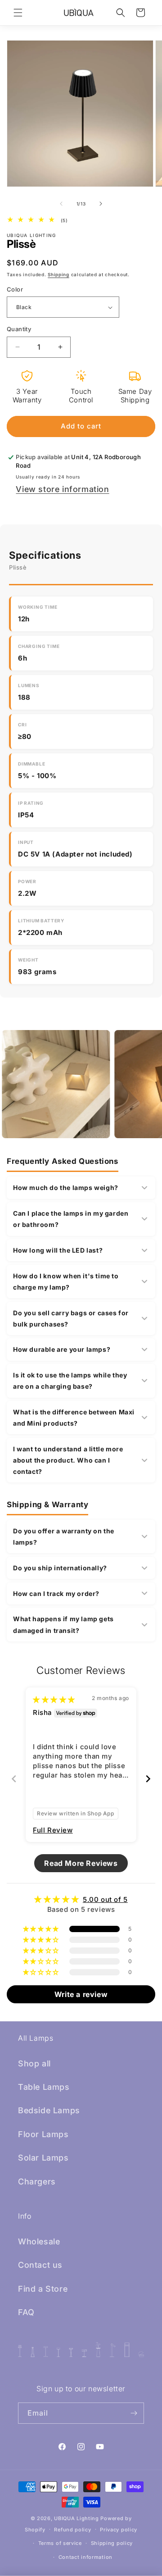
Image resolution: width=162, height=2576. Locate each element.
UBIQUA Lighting (76, 2518)
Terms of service (60, 2543)
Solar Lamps (43, 2158)
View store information (62, 489)
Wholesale (39, 2241)
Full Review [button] (53, 1830)
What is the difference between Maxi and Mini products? (74, 1418)
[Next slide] (148, 1779)
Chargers (37, 2182)
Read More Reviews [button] (81, 1863)
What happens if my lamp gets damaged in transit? (63, 1624)
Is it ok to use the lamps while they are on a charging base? (70, 1381)
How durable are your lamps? (62, 1349)
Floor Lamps (43, 2134)
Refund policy (72, 2530)
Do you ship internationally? (60, 1568)
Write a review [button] (81, 1994)
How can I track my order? (56, 1593)
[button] (18, 13)
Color (15, 289)
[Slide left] (61, 204)
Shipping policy (112, 2543)
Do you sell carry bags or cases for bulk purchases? (71, 1318)
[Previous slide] (14, 1779)
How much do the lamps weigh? (66, 1188)
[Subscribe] (134, 2413)
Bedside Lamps (49, 2110)
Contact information (85, 2557)
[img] (54, 1699)
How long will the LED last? (58, 1250)
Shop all (34, 2063)
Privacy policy (119, 2530)
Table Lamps (44, 2087)
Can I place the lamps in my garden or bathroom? (71, 1219)
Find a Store (43, 2289)
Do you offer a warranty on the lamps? (64, 1536)
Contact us (40, 2265)
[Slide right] (101, 204)
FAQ (26, 2312)
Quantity (19, 329)
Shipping (58, 274)
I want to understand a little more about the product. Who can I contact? (68, 1460)
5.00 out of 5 (105, 1899)
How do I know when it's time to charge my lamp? (66, 1281)
